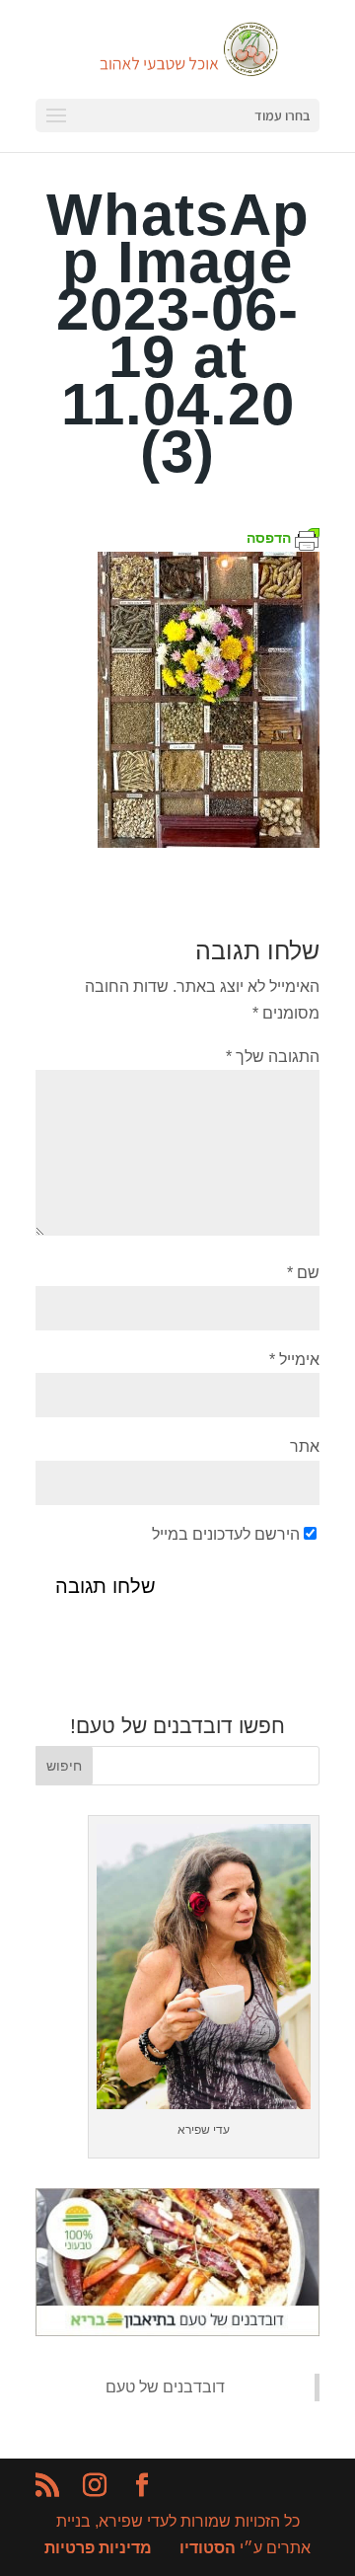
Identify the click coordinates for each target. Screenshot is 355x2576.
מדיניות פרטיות (98, 2548)
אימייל (294, 1360)
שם (303, 1273)
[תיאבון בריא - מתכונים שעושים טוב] (177, 2331)
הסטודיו (208, 2548)
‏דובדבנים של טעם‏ (165, 2387)
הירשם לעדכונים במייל (226, 1534)
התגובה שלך (273, 1057)
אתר (305, 1446)
